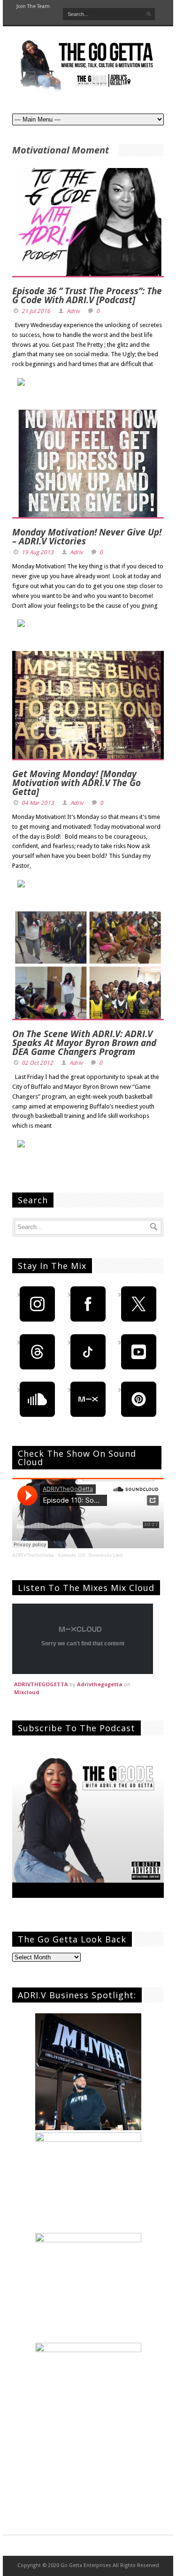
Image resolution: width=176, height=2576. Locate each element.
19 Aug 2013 (38, 552)
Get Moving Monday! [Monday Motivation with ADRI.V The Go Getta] (77, 783)
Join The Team (33, 6)
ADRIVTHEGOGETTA (41, 1684)
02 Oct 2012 (37, 1063)
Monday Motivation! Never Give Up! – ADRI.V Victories (87, 537)
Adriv (73, 311)
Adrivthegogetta (100, 1684)
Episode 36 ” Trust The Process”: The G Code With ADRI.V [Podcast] (87, 295)
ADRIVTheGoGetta (33, 1555)
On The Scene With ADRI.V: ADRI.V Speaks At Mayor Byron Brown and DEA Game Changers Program (84, 1043)
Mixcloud (27, 1692)
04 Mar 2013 (38, 803)
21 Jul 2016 (36, 311)
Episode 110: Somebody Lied (90, 1555)
